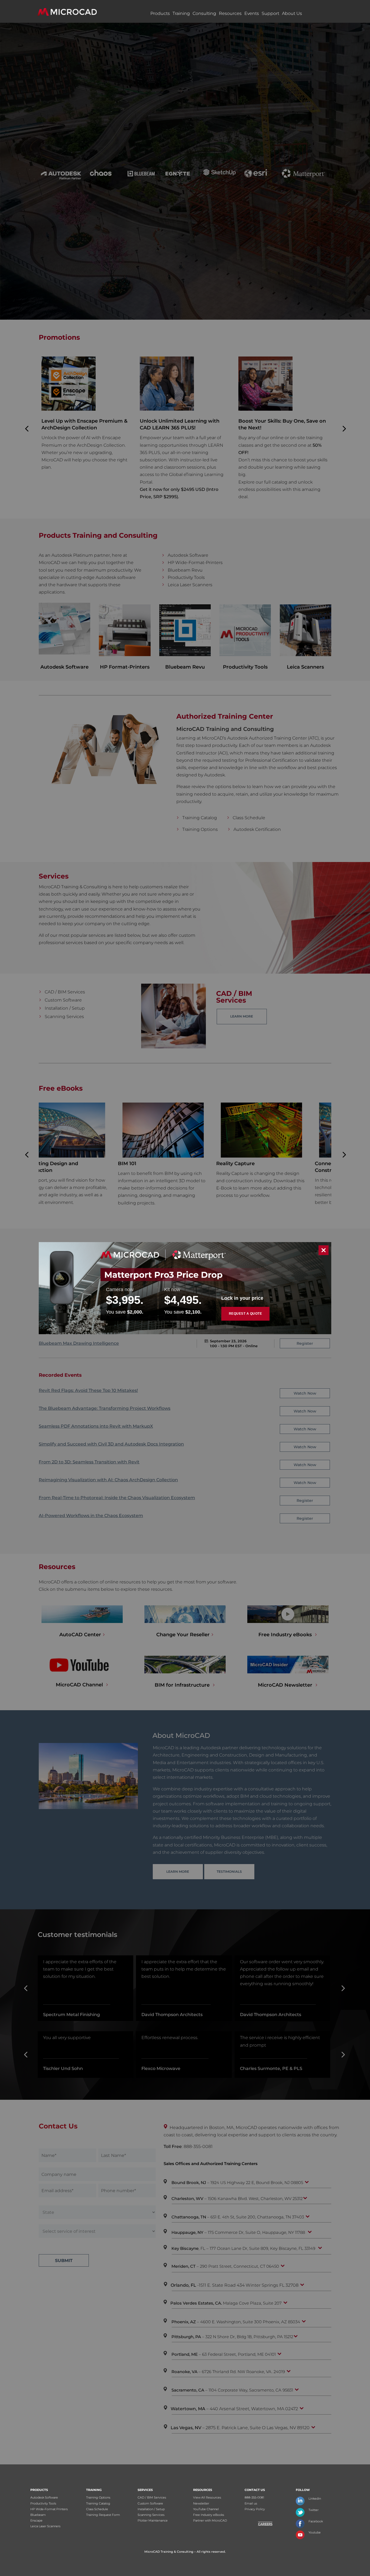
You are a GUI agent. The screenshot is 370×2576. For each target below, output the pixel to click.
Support (270, 13)
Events (252, 13)
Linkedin (315, 2499)
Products (160, 13)
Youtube (315, 2532)
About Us (292, 13)
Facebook (316, 2521)
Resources (230, 13)
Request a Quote (246, 1314)
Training (181, 13)
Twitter (314, 2510)
